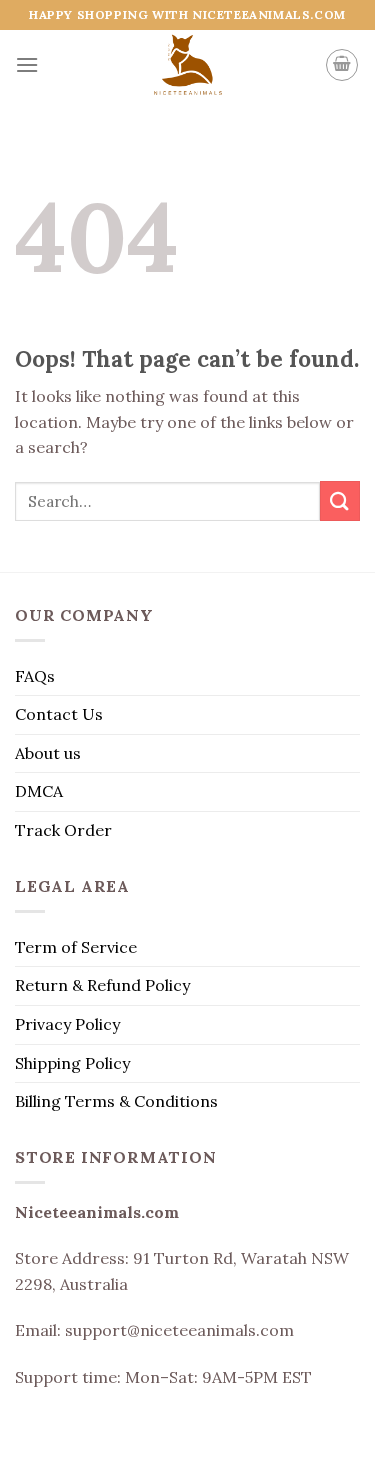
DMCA (39, 791)
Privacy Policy (67, 1024)
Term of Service (76, 947)
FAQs (35, 676)
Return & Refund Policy (102, 985)
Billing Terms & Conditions (116, 1101)
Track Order (63, 830)
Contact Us (59, 714)
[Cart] (342, 65)
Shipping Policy (72, 1063)
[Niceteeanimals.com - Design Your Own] (187, 65)
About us (48, 753)
